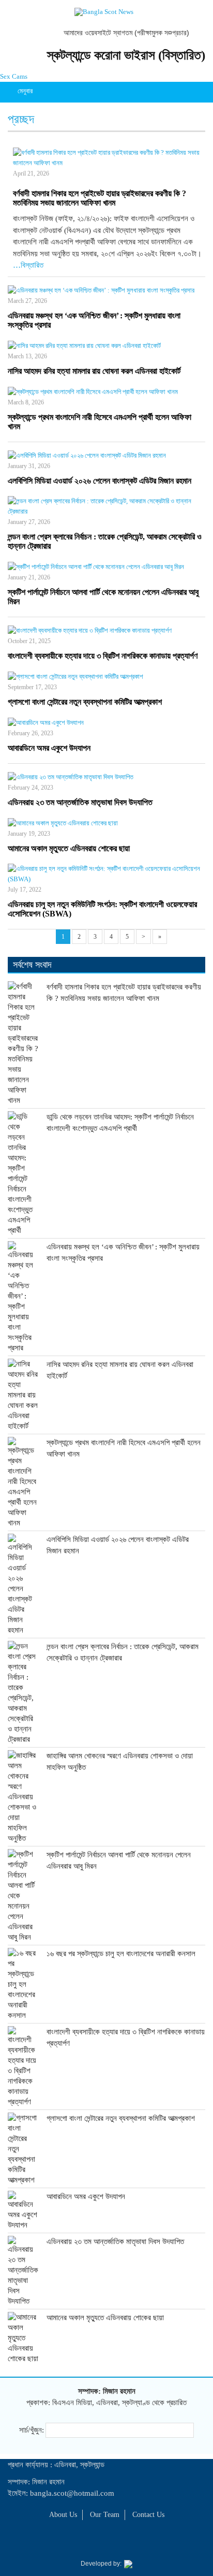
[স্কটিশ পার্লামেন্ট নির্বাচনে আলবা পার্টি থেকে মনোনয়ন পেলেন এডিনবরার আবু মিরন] (106, 567)
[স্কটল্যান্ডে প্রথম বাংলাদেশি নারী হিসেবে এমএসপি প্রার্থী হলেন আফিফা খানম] (106, 392)
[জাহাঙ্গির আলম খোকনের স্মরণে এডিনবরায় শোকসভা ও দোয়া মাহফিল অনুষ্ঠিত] (23, 1797)
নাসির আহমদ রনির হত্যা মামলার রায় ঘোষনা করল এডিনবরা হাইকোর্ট (94, 371)
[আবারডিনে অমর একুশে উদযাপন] (106, 723)
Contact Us (148, 2515)
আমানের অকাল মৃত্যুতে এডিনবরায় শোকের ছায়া (69, 848)
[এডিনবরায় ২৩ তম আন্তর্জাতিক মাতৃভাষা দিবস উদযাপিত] (106, 777)
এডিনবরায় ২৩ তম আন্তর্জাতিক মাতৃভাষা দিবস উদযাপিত (80, 802)
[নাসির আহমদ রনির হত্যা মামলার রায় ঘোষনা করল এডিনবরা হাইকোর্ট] (106, 346)
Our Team (105, 2515)
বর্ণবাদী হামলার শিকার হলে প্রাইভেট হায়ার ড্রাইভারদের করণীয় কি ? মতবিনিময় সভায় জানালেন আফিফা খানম (100, 198)
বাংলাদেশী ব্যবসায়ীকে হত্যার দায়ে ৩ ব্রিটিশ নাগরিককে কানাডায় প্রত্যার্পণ (103, 656)
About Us (63, 2515)
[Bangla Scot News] (104, 12)
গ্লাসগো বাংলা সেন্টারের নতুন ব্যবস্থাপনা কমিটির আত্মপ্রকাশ (85, 702)
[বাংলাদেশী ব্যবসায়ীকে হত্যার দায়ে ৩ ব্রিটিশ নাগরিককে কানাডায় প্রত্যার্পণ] (106, 630)
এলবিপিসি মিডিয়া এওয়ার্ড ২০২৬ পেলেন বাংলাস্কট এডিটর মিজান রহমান (100, 481)
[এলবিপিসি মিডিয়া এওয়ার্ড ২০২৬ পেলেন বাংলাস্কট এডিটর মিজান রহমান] (106, 455)
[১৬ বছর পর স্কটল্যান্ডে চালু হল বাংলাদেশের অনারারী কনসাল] (23, 1984)
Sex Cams (14, 76)
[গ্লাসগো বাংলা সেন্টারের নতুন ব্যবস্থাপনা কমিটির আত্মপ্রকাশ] (106, 676)
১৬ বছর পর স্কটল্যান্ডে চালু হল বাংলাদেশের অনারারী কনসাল (121, 1954)
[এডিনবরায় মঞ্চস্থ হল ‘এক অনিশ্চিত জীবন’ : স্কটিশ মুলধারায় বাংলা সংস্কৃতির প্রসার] (106, 290)
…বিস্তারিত (28, 265)
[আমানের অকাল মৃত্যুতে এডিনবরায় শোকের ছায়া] (106, 823)
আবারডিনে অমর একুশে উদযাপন (49, 748)
